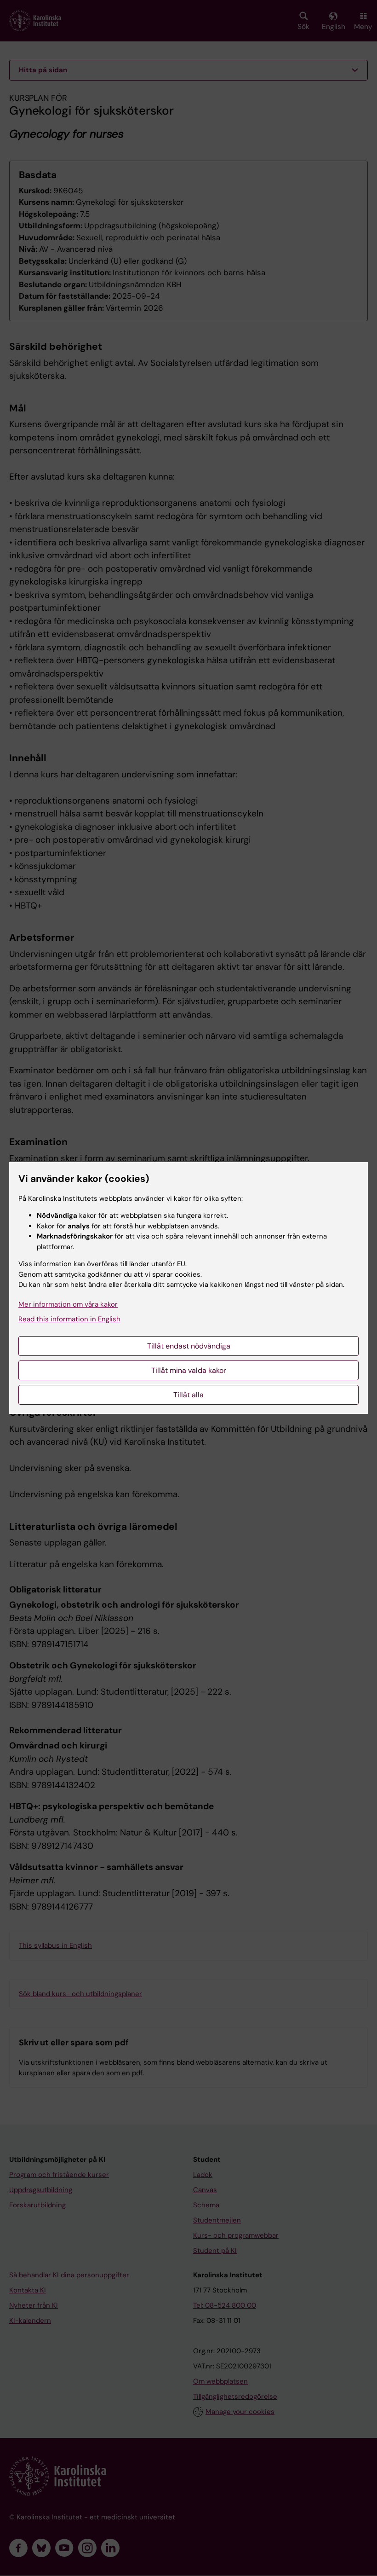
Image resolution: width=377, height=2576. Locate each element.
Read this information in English (69, 1319)
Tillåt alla (188, 1395)
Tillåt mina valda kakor (189, 1370)
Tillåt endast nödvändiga (189, 1346)
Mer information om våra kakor (68, 1304)
